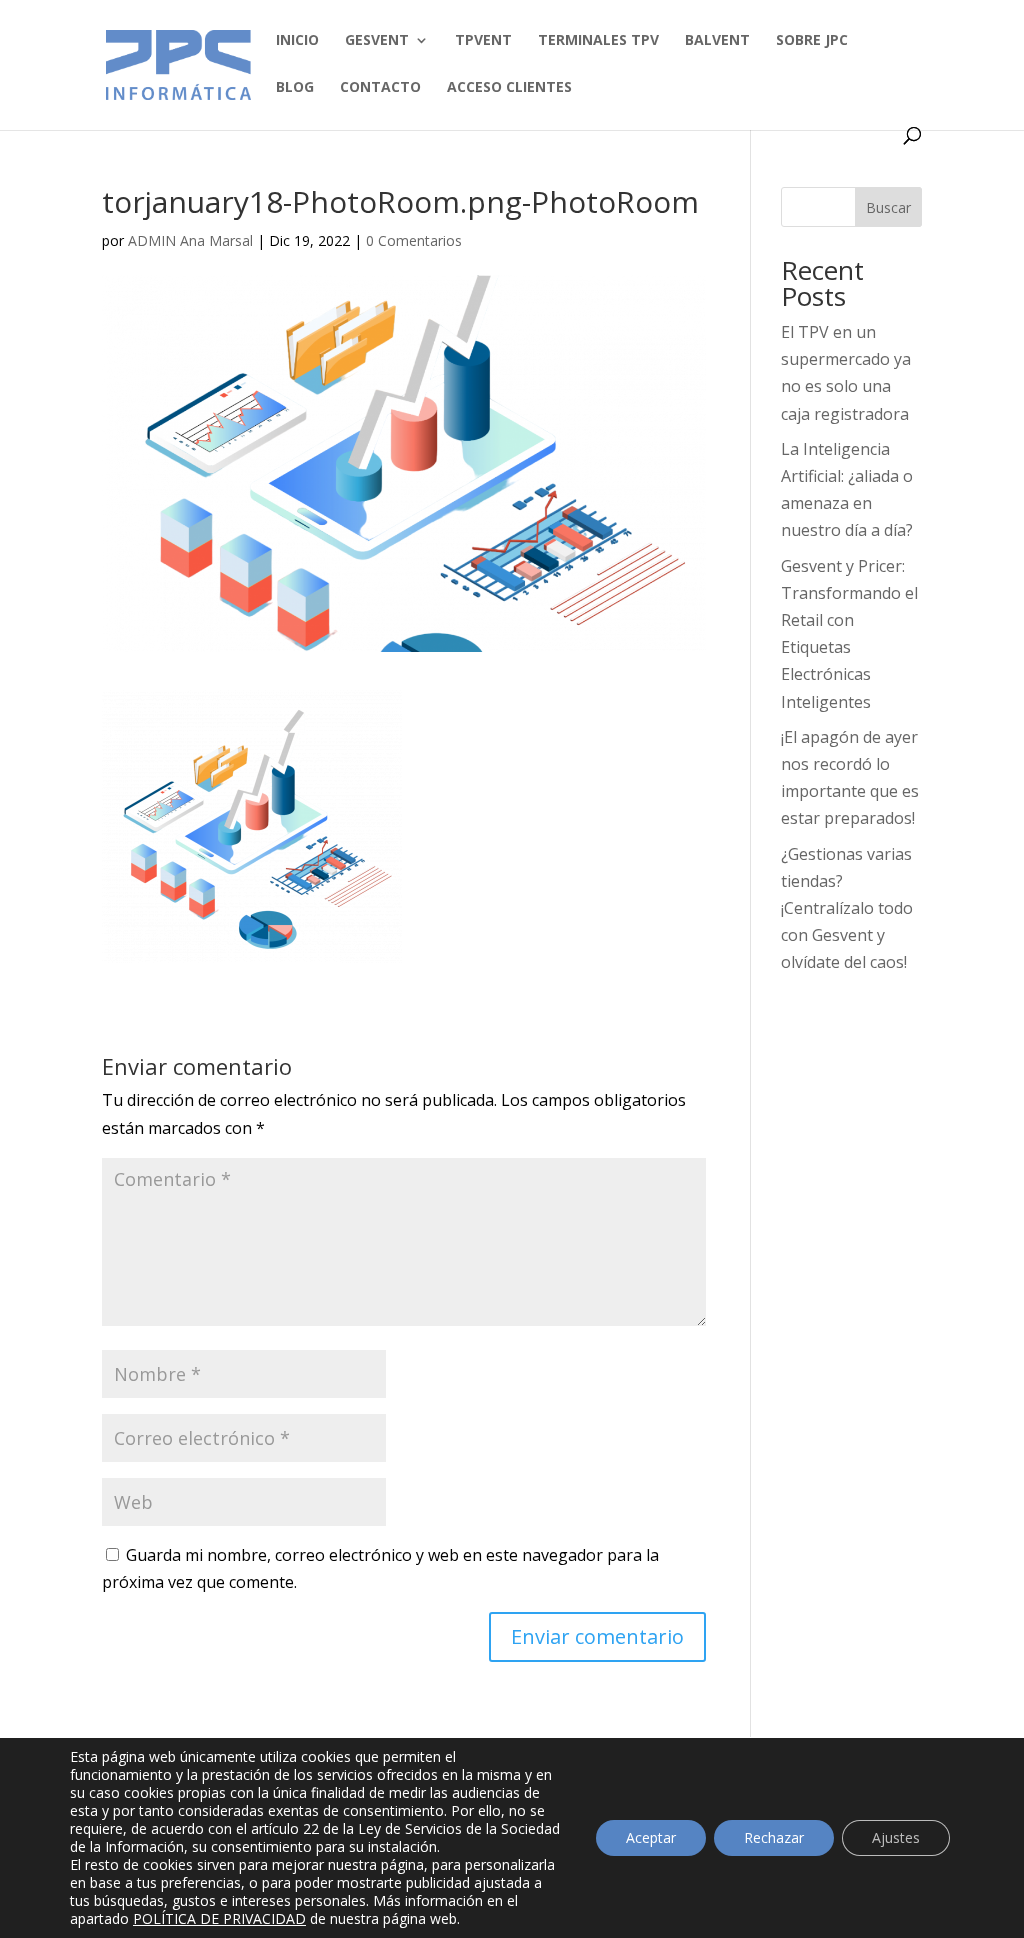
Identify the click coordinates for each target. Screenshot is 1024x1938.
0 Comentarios (414, 240)
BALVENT (717, 41)
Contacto (380, 88)
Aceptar (651, 1837)
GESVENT (377, 41)
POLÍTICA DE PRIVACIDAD (219, 1918)
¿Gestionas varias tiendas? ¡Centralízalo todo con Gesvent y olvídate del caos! (847, 908)
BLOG (295, 88)
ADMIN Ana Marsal (190, 240)
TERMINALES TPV (598, 41)
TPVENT (483, 41)
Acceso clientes (509, 88)
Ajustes (896, 1837)
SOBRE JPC (812, 41)
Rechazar (774, 1837)
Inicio (297, 41)
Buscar (888, 207)
